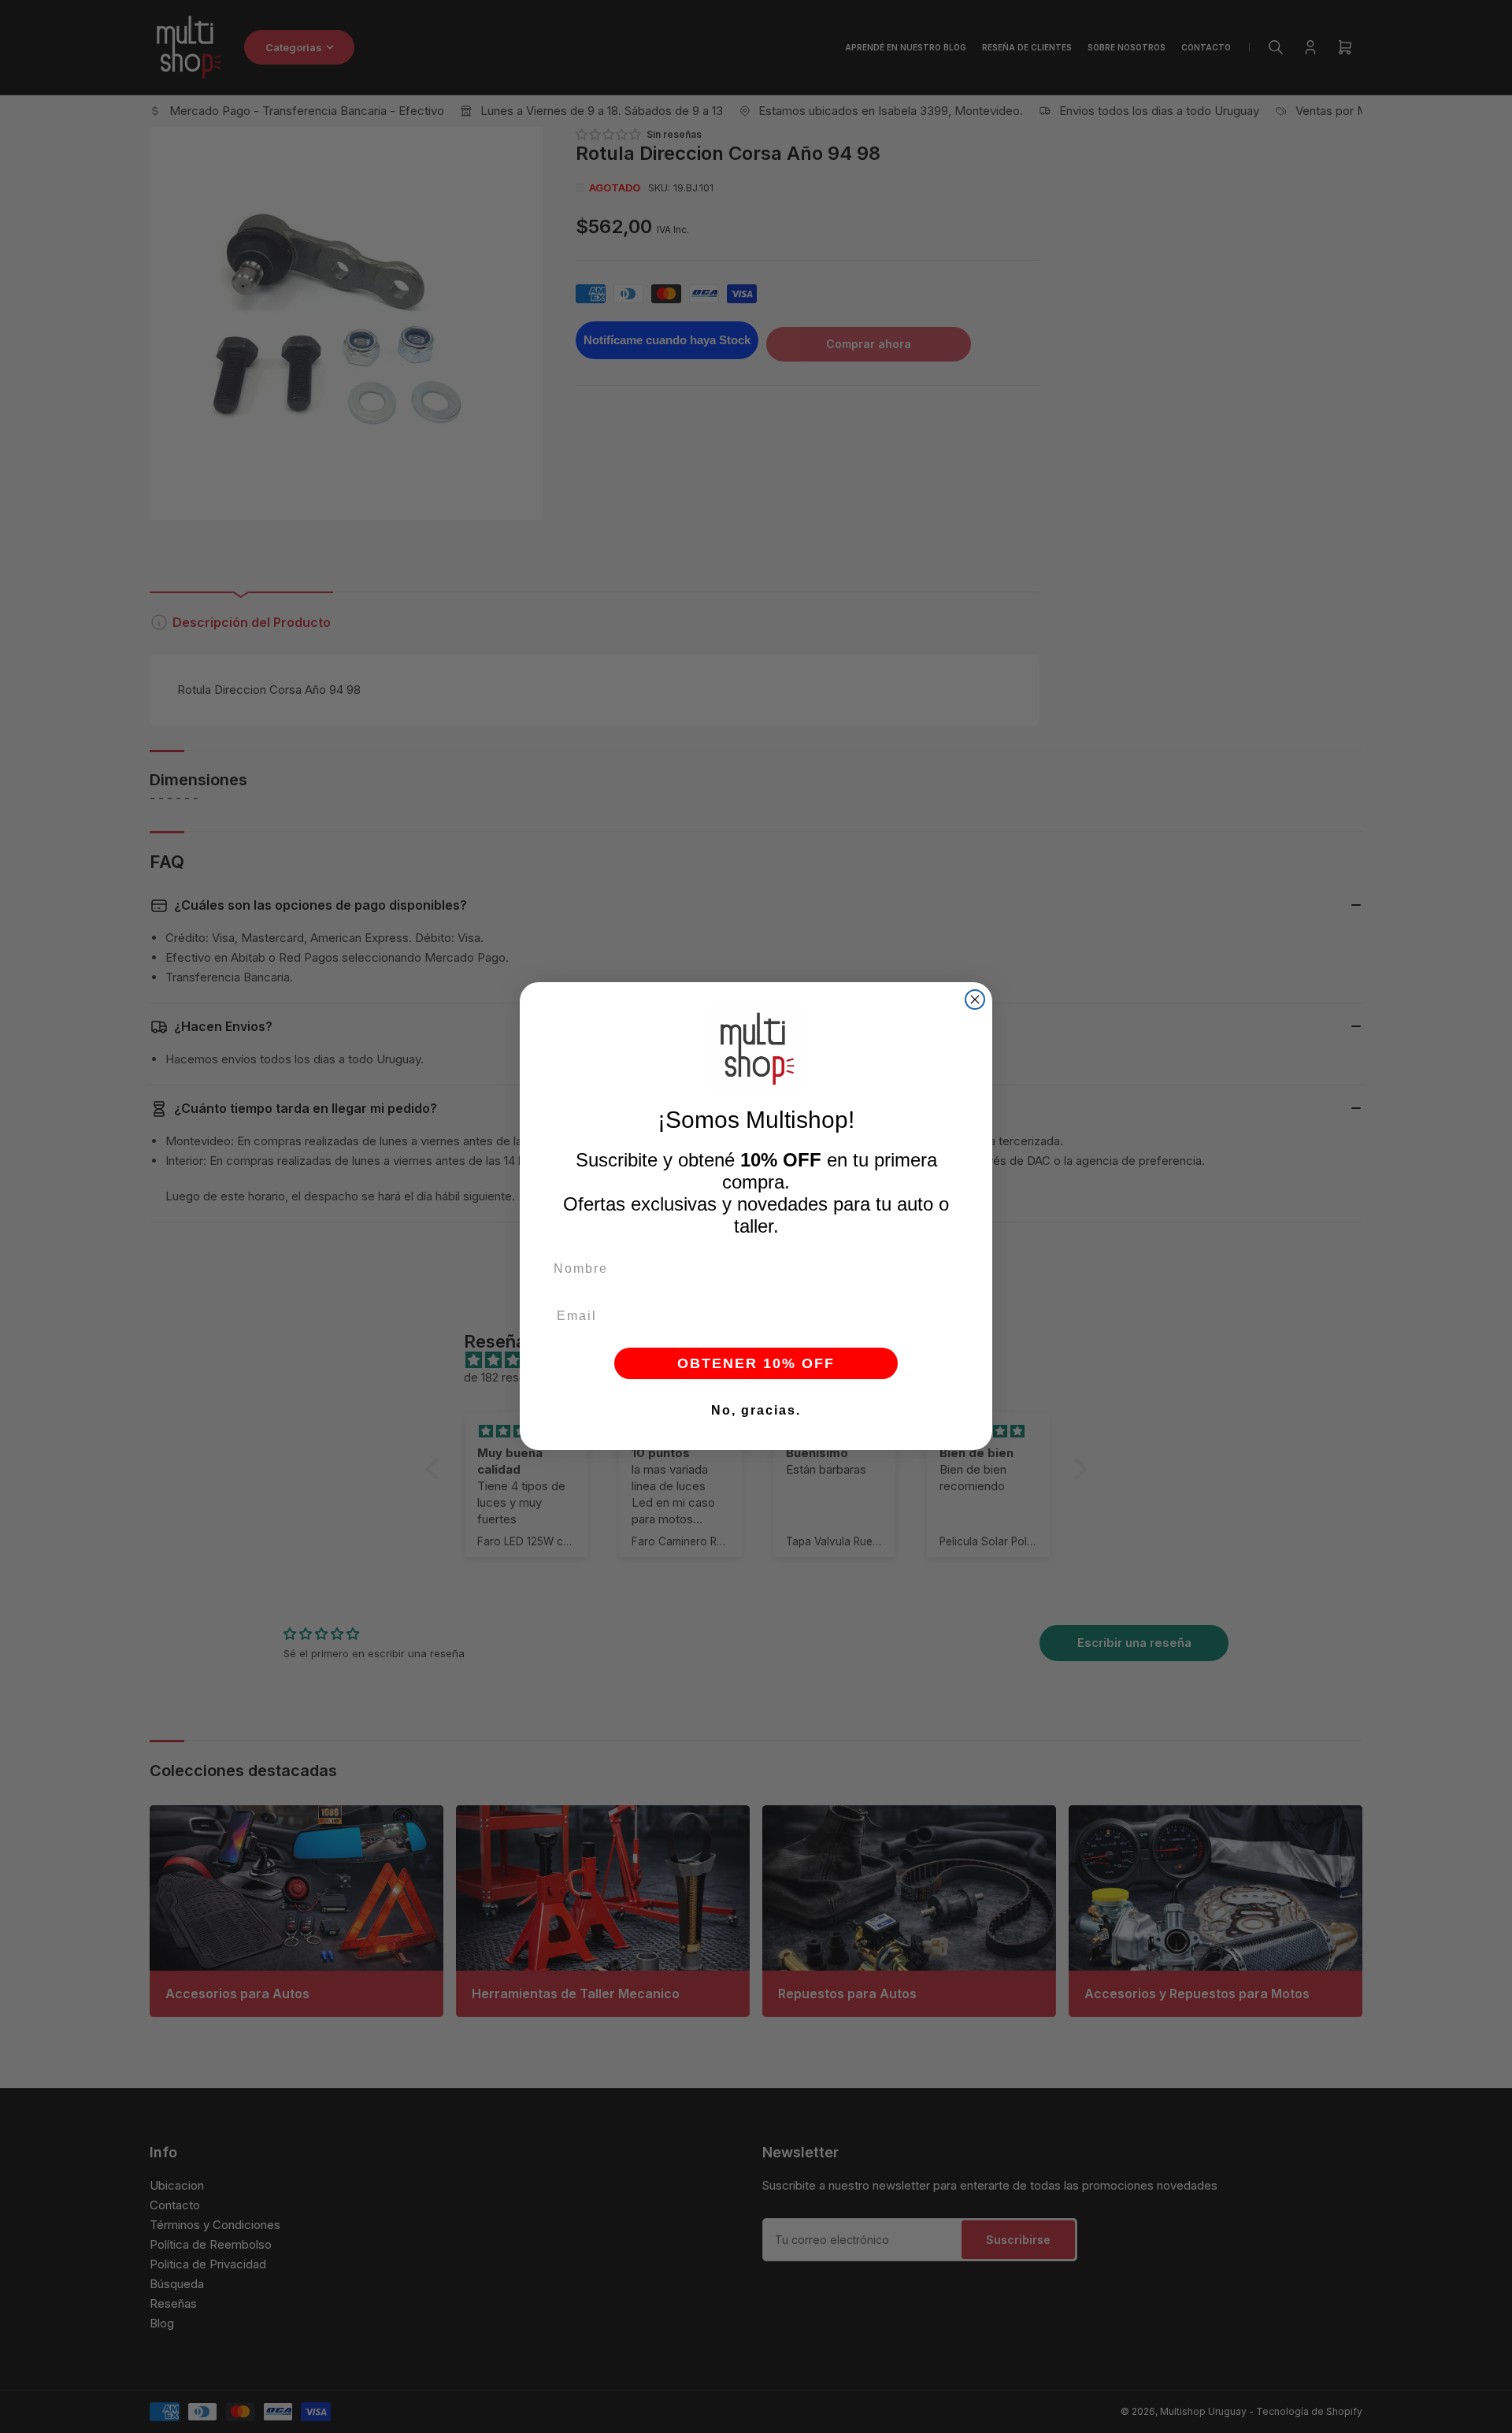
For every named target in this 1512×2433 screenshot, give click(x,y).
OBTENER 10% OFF (756, 1364)
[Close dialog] (975, 1000)
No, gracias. (756, 1411)
